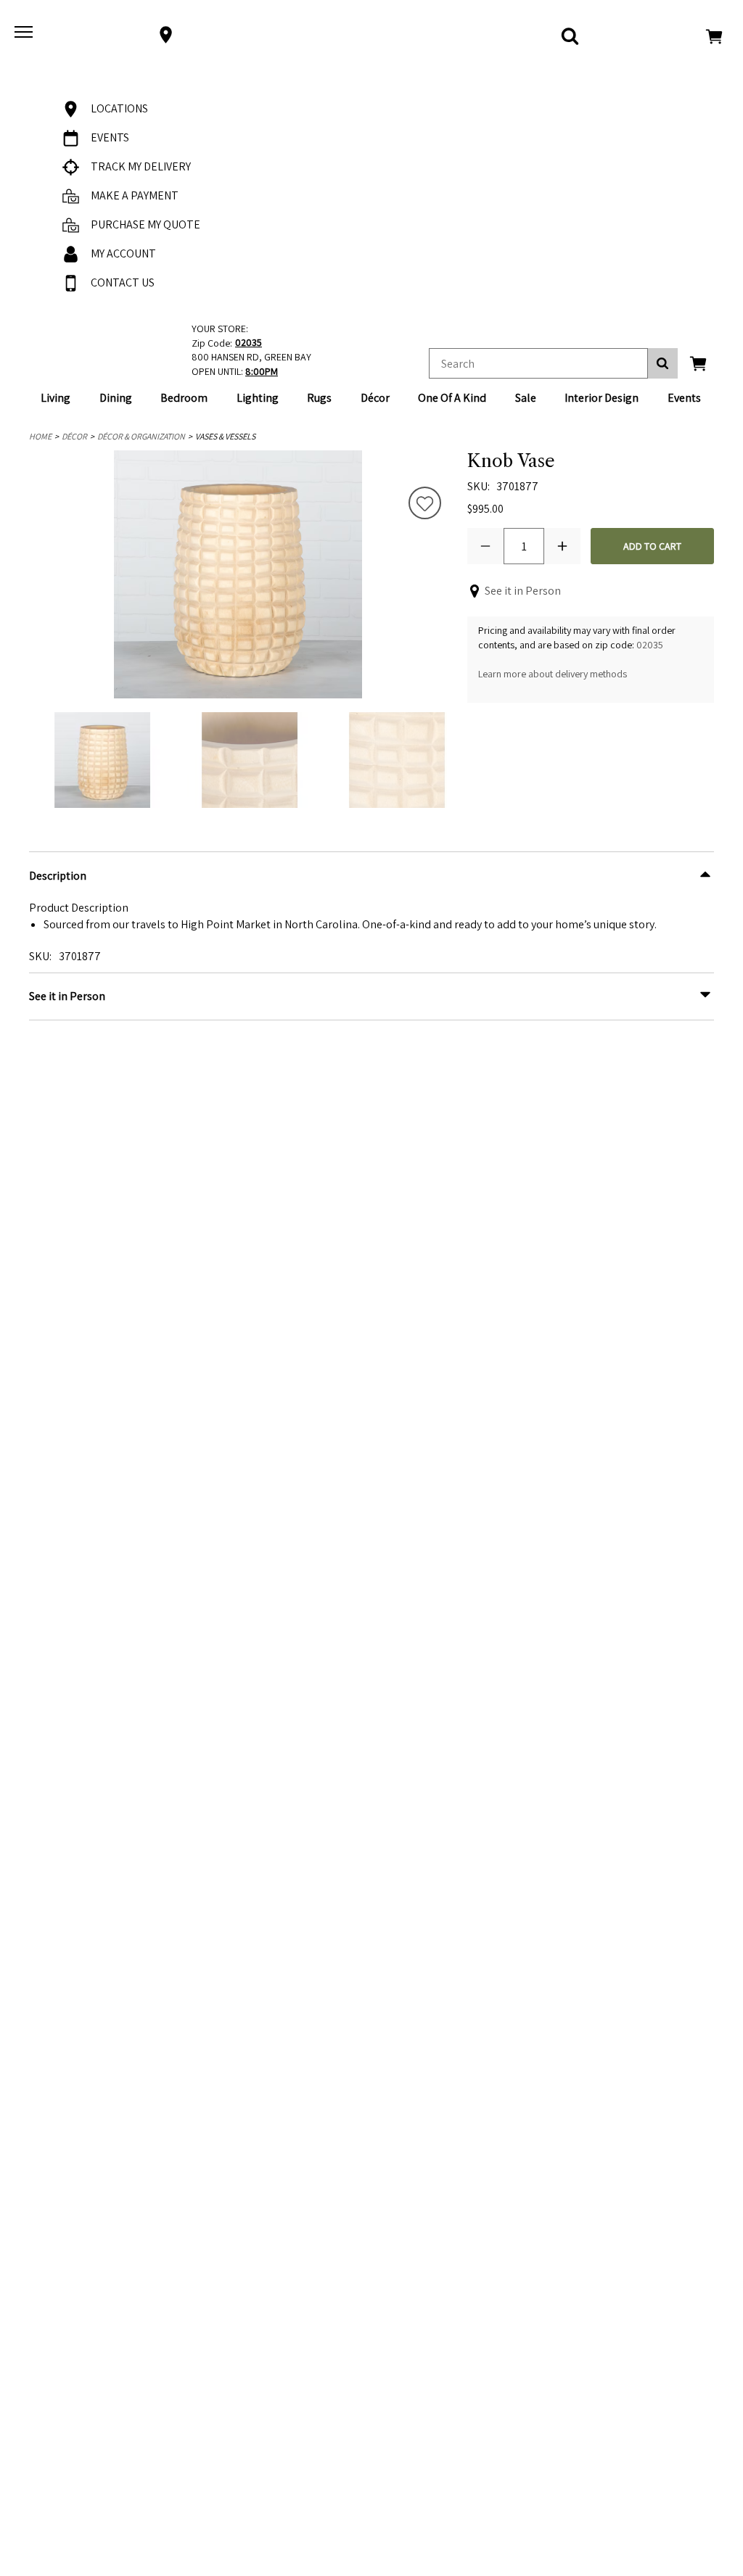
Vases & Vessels (225, 436)
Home (40, 436)
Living (56, 398)
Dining (116, 398)
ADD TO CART (652, 546)
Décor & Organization (141, 436)
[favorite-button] (425, 505)
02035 (650, 645)
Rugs (319, 398)
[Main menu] (25, 35)
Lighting (258, 398)
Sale (526, 398)
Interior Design (602, 398)
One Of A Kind (452, 398)
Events (684, 398)
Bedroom (184, 398)
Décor (375, 398)
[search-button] (663, 363)
